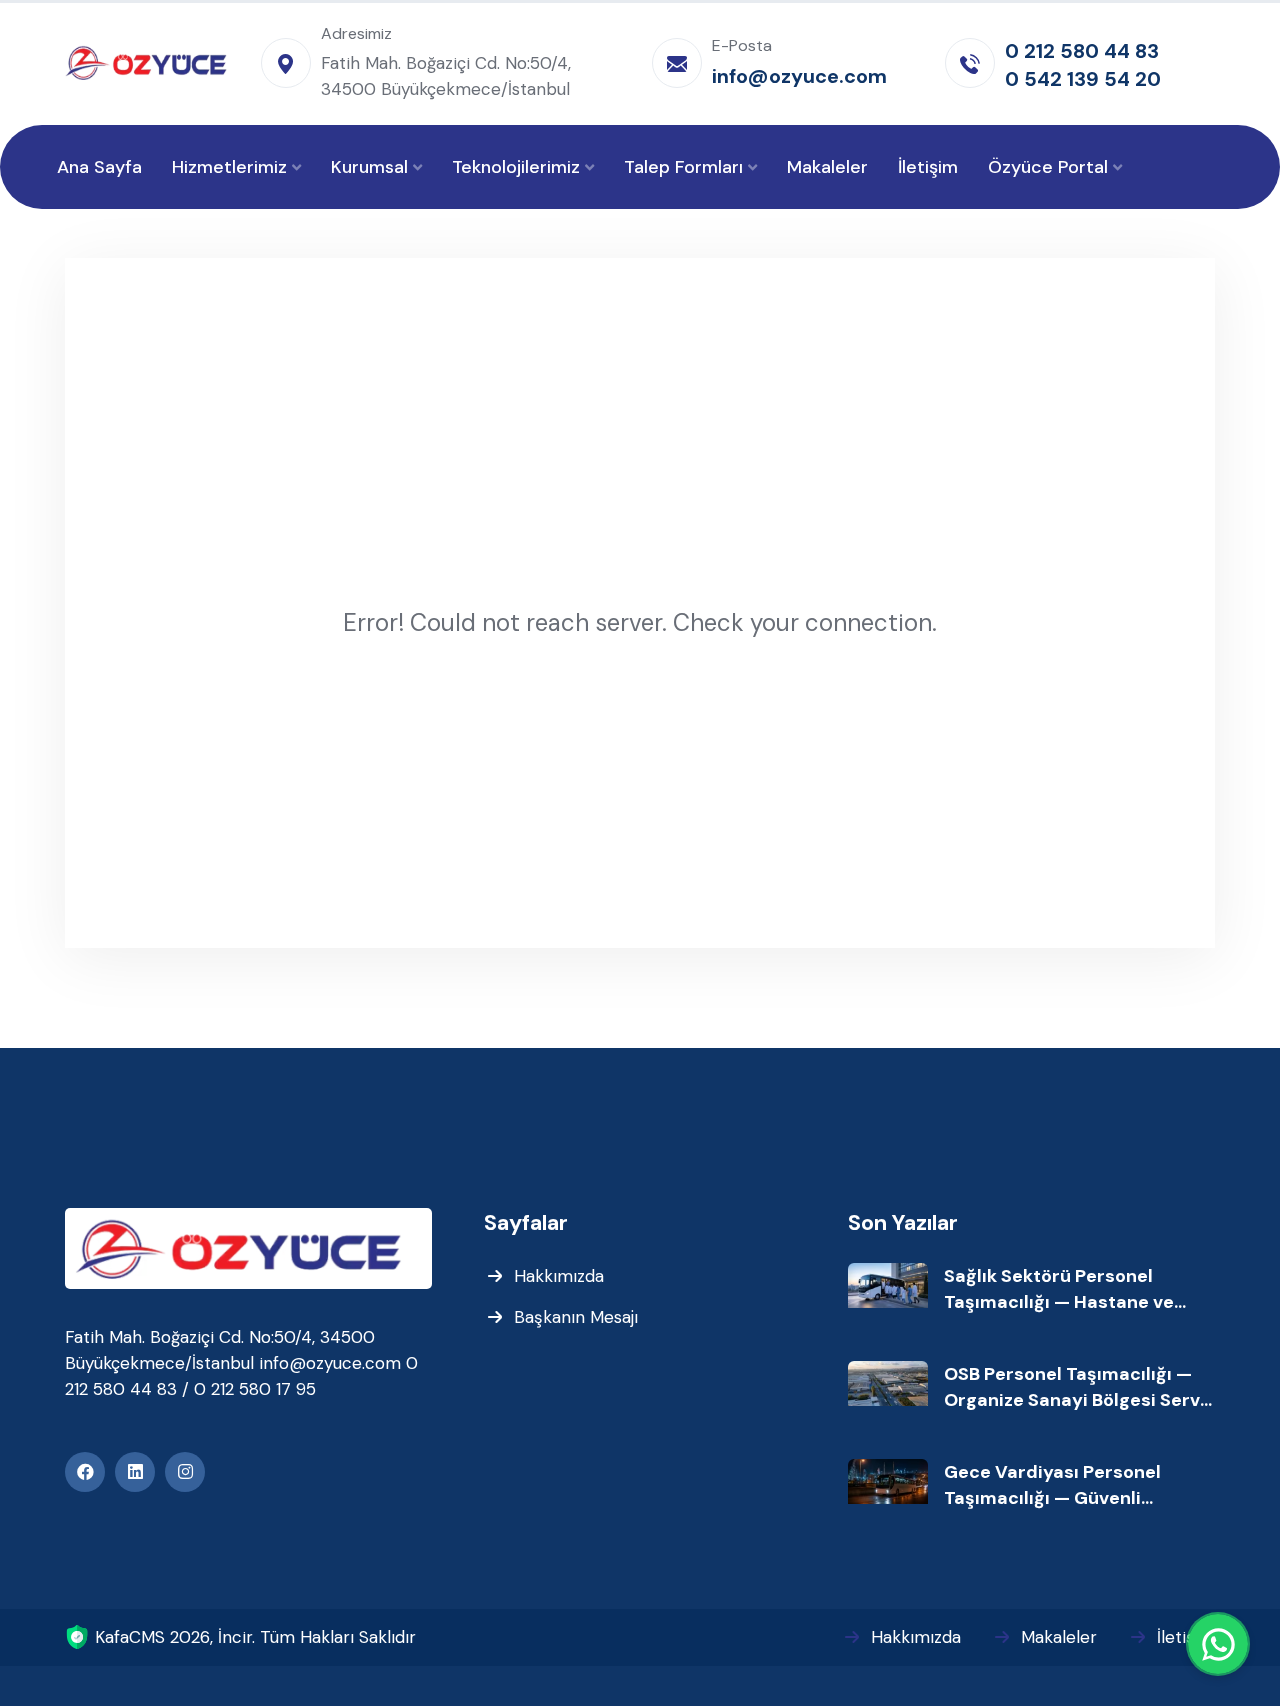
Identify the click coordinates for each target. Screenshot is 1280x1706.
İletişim (1186, 1637)
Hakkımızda (559, 1276)
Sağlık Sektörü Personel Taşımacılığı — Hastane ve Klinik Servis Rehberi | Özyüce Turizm (1073, 1289)
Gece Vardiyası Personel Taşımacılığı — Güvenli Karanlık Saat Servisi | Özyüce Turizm (1074, 1485)
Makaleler (1059, 1637)
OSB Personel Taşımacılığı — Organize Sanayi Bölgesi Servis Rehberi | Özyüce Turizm (1079, 1387)
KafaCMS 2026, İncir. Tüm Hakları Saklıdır (255, 1637)
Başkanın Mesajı (576, 1317)
